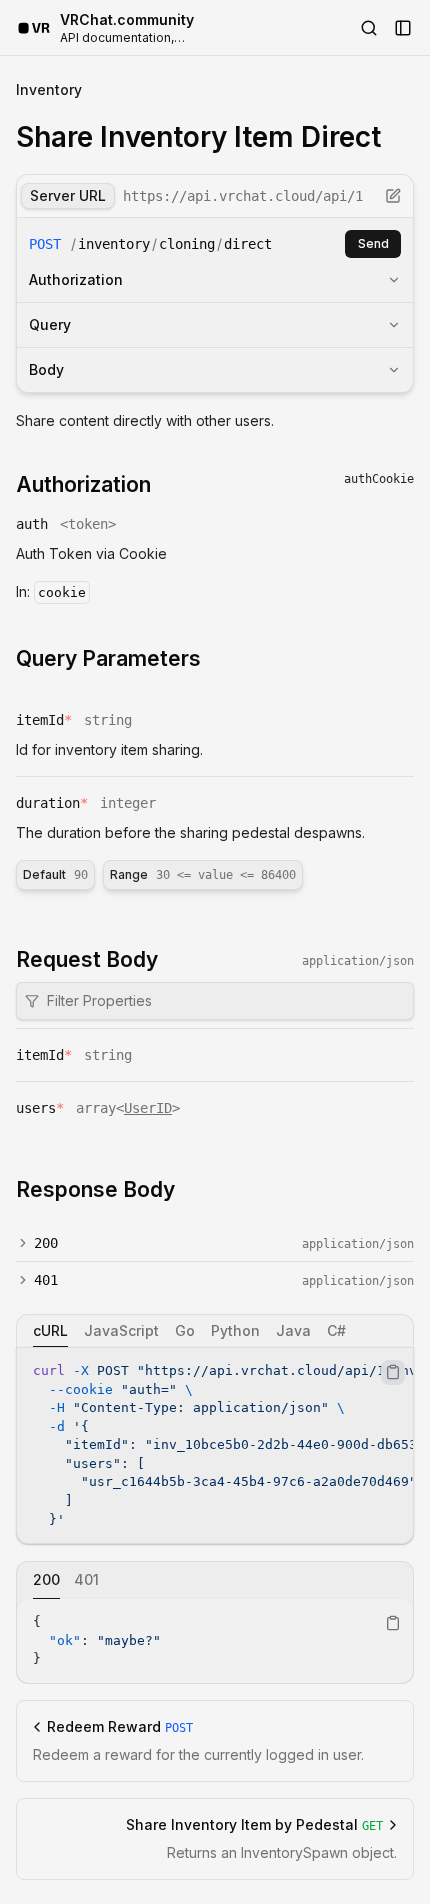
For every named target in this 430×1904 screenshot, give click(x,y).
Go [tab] (185, 1330)
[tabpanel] (215, 1445)
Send (373, 243)
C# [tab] (336, 1330)
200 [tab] (46, 1579)
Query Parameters (108, 658)
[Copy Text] (393, 1372)
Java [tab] (293, 1330)
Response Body (95, 1189)
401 (46, 1280)
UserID (148, 1108)
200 (46, 1243)
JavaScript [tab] (121, 1330)
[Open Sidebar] (403, 28)
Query (50, 324)
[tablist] (215, 1331)
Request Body (87, 959)
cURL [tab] (50, 1330)
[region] (215, 1445)
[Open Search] (369, 28)
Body (46, 369)
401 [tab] (86, 1579)
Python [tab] (235, 1330)
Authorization (76, 279)
